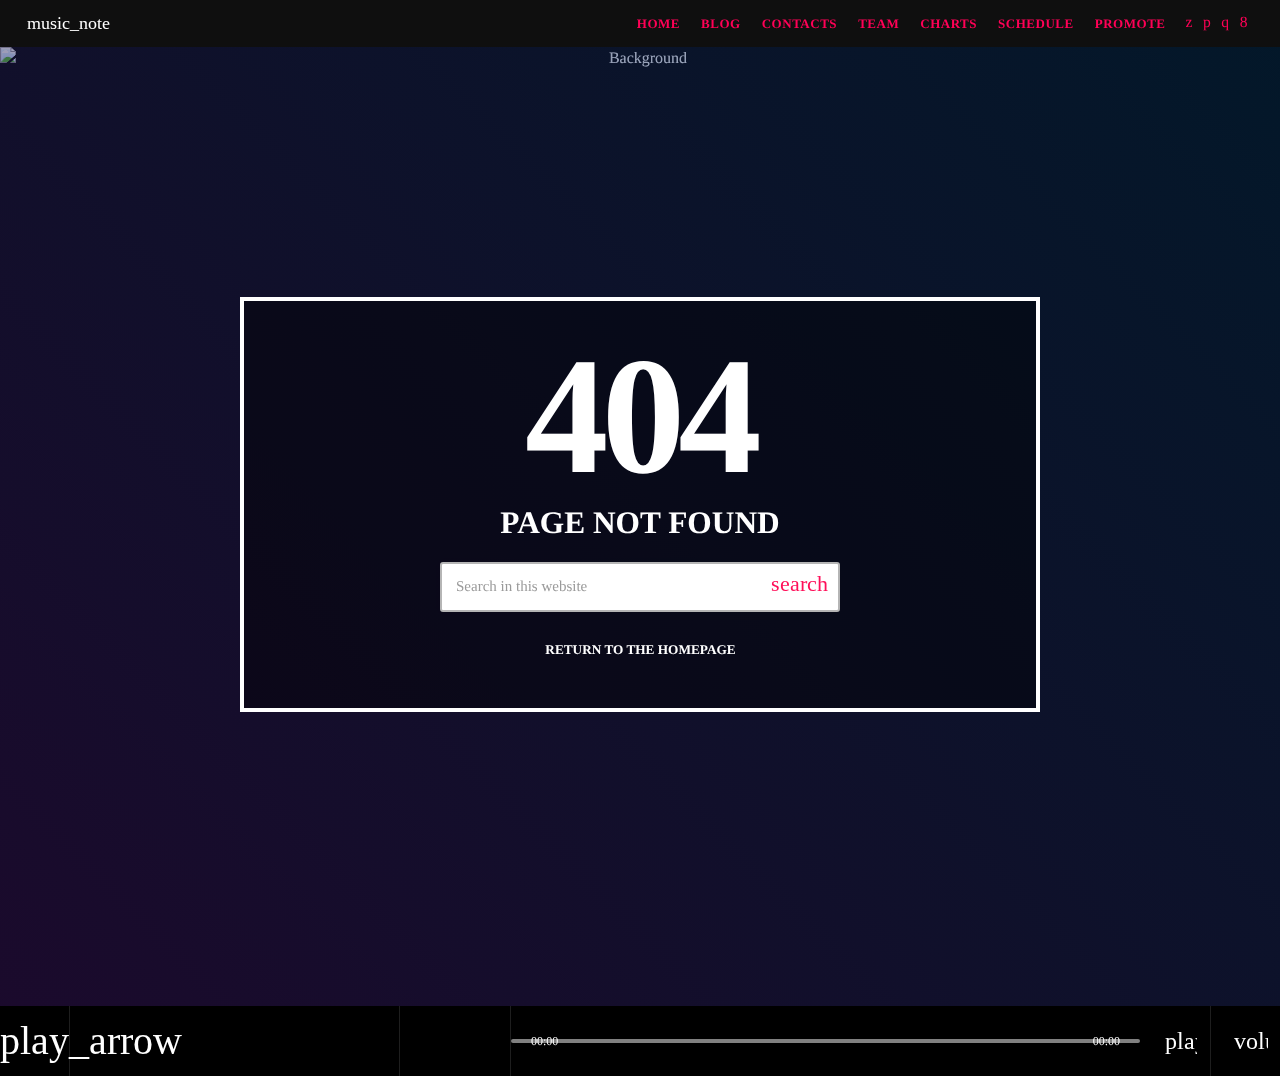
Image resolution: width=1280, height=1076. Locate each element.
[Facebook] (1244, 23)
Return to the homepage (640, 649)
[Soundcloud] (1207, 23)
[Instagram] (1225, 23)
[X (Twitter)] (1189, 23)
